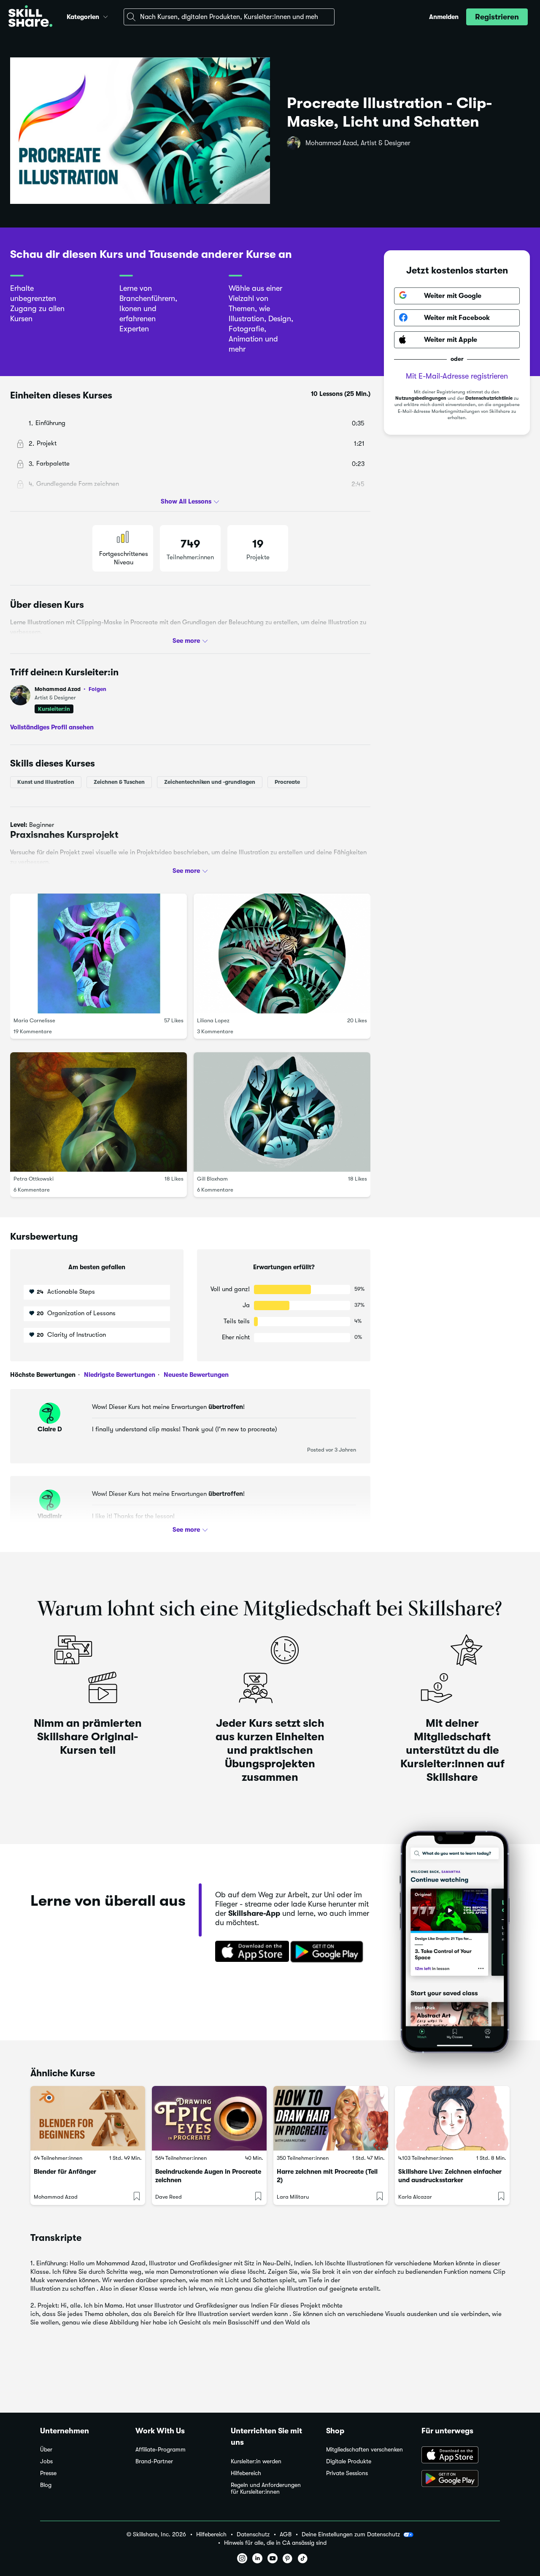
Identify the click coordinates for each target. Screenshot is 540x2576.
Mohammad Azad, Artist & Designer (358, 143)
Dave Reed (169, 2197)
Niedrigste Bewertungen (119, 1375)
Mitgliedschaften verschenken (364, 2450)
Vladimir (50, 1516)
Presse (48, 2473)
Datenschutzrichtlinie (489, 398)
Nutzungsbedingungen (421, 398)
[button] (105, 16)
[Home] (30, 17)
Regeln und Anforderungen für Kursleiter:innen (266, 2488)
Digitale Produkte (349, 2461)
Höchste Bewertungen (43, 1375)
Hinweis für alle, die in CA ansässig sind (275, 2543)
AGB (286, 2534)
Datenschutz (253, 2534)
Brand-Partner (154, 2461)
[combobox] (229, 17)
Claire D (50, 1429)
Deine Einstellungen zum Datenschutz (351, 2534)
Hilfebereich (246, 2473)
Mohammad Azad (70, 689)
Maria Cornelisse (34, 1020)
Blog (46, 2485)
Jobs (46, 2461)
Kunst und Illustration (46, 782)
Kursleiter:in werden (256, 2461)
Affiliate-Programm (161, 2450)
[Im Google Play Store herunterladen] (329, 1952)
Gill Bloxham (212, 1179)
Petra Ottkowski (34, 1179)
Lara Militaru (293, 2197)
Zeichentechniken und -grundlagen (210, 782)
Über (46, 2450)
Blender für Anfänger (65, 2172)
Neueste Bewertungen (195, 1375)
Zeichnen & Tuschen (119, 782)
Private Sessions (347, 2473)
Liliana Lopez (213, 1020)
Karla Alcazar (415, 2197)
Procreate (287, 782)
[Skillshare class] (88, 2118)
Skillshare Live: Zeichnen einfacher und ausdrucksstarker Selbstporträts (450, 2180)
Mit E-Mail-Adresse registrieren (457, 376)
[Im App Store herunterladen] (249, 1952)
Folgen (97, 689)
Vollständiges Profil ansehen (52, 727)
